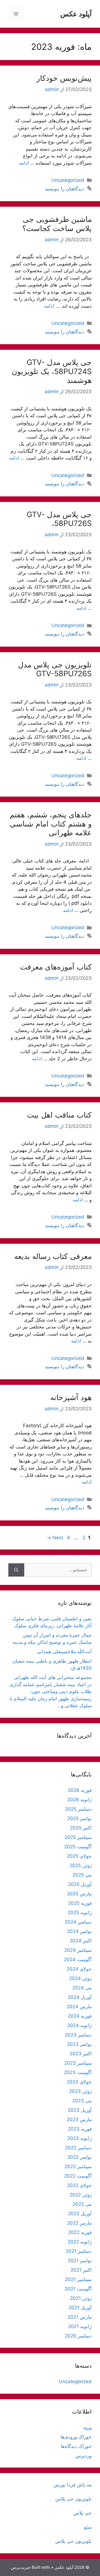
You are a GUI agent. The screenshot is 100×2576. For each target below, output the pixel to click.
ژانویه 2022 (80, 2242)
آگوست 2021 (78, 2289)
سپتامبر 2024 (78, 1950)
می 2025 (82, 1875)
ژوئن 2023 (80, 2091)
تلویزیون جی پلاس (73, 2499)
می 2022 (82, 2204)
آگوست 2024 (78, 1960)
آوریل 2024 (80, 1997)
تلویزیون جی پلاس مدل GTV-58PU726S (55, 669)
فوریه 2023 (80, 2129)
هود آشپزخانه (71, 1397)
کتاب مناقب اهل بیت (59, 1115)
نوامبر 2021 (80, 2261)
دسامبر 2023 (78, 2035)
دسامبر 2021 (79, 2251)
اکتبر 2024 (81, 1941)
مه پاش (83, 2485)
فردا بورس (64, 2485)
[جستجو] (16, 1570)
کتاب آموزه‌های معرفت (56, 967)
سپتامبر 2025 (78, 1837)
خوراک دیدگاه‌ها (76, 2446)
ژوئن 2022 (81, 2195)
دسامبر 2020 (78, 2336)
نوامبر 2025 (79, 1818)
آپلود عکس (76, 14)
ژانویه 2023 (79, 2138)
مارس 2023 (79, 2119)
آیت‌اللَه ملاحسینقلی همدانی (64, 1652)
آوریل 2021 (80, 2308)
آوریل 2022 (80, 2214)
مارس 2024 (79, 2007)
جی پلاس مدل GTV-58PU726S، (59, 519)
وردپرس (83, 2456)
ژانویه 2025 (80, 1912)
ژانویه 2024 (79, 2025)
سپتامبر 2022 (78, 2166)
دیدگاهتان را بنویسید (64, 189)
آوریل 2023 (80, 2110)
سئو (88, 2527)
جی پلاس (82, 2513)
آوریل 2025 (80, 1884)
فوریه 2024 (80, 2016)
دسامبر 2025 (78, 1809)
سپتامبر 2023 (78, 2063)
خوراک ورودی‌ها (76, 2437)
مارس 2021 (80, 2317)
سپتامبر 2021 (78, 2279)
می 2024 (82, 1988)
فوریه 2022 (80, 2232)
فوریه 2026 (80, 1790)
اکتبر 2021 (81, 2270)
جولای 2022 (79, 2185)
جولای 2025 (79, 1856)
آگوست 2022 (78, 2176)
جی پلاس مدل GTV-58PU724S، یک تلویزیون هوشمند (52, 371)
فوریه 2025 (80, 1903)
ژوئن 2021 (81, 2298)
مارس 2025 (79, 1894)
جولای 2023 (79, 2082)
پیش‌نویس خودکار (64, 78)
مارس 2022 (79, 2223)
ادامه (24, 163)
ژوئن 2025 (81, 1865)
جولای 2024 (79, 1969)
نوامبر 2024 (79, 1931)
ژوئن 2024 (80, 1978)
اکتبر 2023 (81, 2054)
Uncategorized (68, 180)
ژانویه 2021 (80, 2326)
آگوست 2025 (78, 1847)
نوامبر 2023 (79, 2044)
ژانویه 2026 (79, 1800)
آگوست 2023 (78, 2072)
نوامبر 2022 (79, 2157)
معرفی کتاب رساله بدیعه (53, 1256)
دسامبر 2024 (78, 1922)
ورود (87, 2427)
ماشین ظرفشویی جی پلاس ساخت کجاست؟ (57, 224)
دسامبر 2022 (78, 2148)
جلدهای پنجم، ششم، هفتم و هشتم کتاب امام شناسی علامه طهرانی (51, 824)
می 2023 (82, 2101)
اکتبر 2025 (81, 1828)
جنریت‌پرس (21, 2567)
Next (55, 1538)
